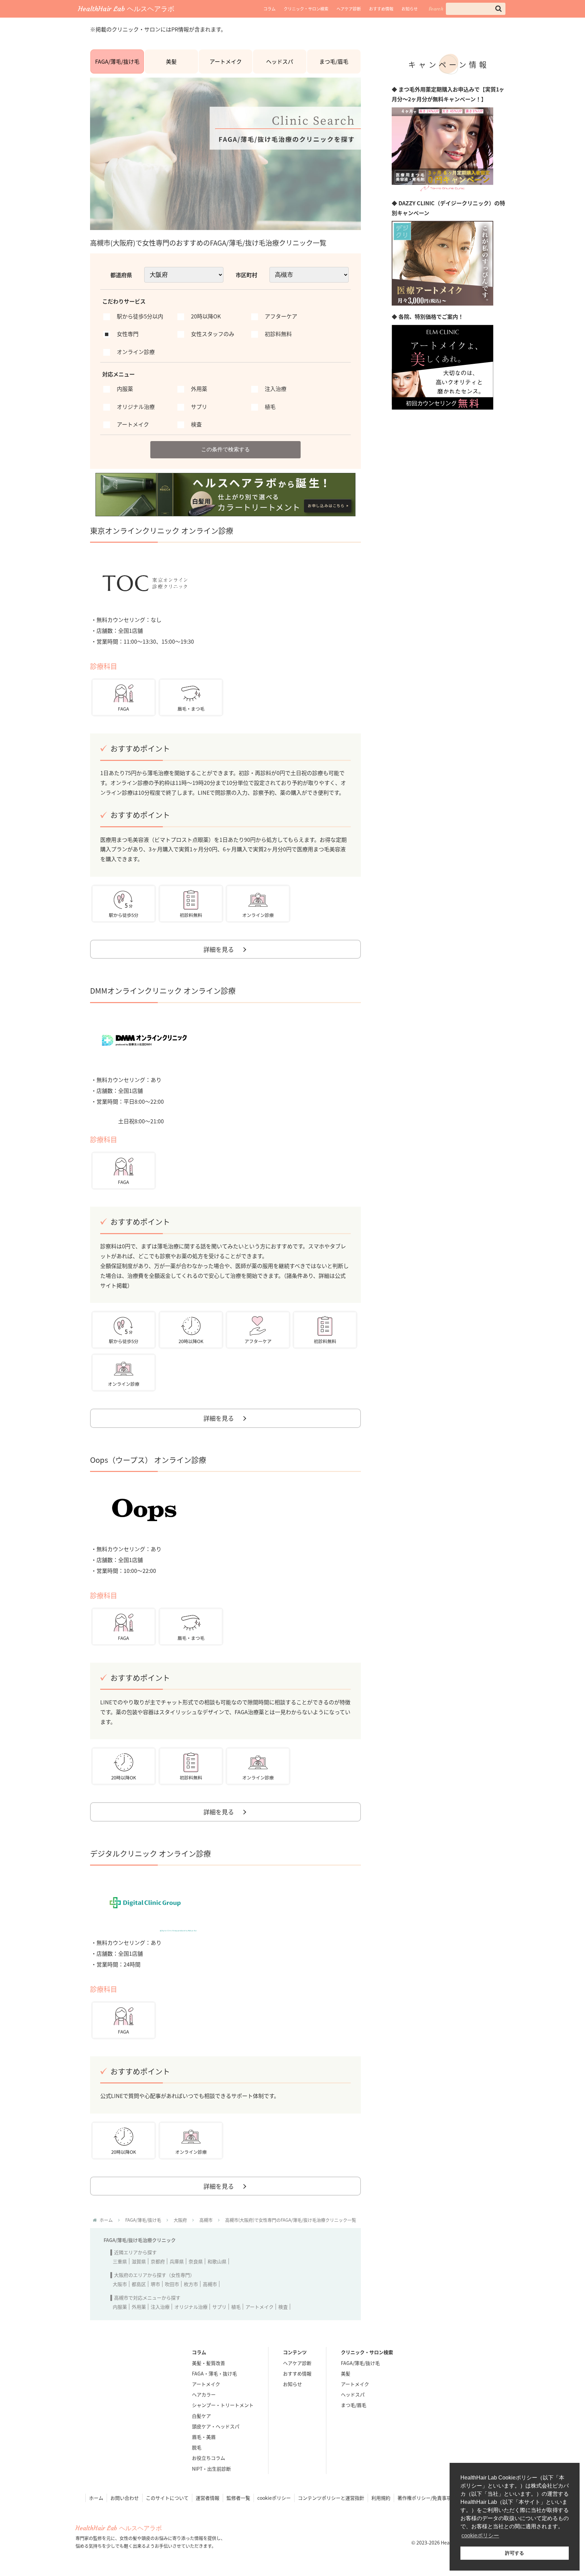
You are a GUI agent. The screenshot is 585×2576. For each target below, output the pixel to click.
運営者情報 (208, 2498)
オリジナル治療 (191, 2307)
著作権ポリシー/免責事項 (424, 2498)
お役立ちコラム (209, 2458)
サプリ (219, 2307)
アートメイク (226, 61)
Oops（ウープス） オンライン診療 (148, 1459)
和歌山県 (217, 2261)
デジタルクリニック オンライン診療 (150, 1853)
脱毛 (197, 2447)
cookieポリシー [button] (480, 2536)
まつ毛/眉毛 (334, 61)
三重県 (120, 2261)
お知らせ (410, 9)
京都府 (158, 2261)
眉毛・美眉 (204, 2437)
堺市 (155, 2284)
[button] (499, 9)
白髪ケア (201, 2416)
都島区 (139, 2284)
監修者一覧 (238, 2498)
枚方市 (191, 2284)
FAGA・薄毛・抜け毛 (214, 2373)
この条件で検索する (225, 449)
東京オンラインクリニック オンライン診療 (162, 530)
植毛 (236, 2307)
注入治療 (160, 2307)
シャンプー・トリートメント (223, 2405)
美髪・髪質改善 (209, 2363)
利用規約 (381, 2498)
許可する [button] (515, 2553)
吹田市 (172, 2284)
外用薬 (139, 2307)
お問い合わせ (125, 2498)
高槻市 (210, 2284)
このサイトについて (167, 2498)
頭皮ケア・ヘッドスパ (216, 2426)
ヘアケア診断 (349, 9)
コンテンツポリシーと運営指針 (331, 2498)
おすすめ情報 (381, 9)
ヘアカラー (204, 2394)
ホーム (96, 2498)
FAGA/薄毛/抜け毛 (117, 61)
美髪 (171, 61)
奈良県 (196, 2261)
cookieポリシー (274, 2498)
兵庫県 (177, 2261)
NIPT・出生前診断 (211, 2469)
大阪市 (120, 2284)
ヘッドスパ (280, 61)
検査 (283, 2307)
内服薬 (120, 2307)
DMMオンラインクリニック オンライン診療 (163, 990)
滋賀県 (139, 2261)
